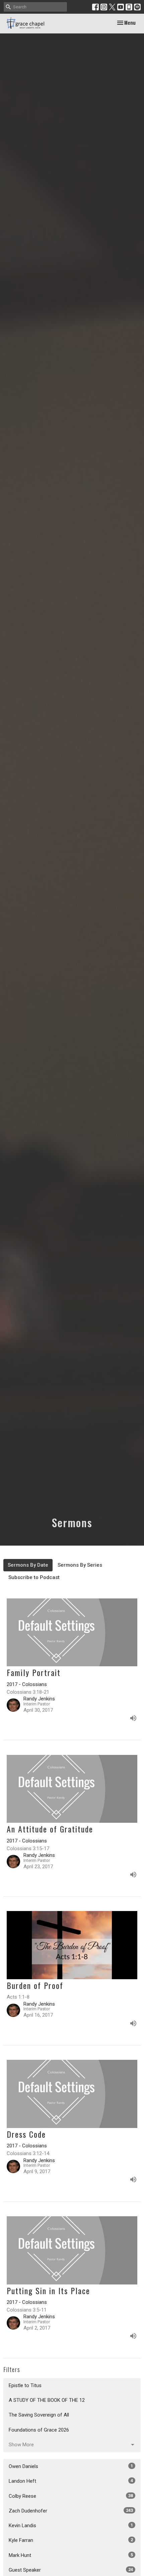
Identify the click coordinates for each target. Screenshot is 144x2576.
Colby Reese (71, 2496)
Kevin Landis (71, 2526)
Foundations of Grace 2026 (39, 2430)
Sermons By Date (28, 1565)
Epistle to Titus (25, 2385)
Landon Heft (71, 2481)
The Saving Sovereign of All (39, 2415)
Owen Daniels (71, 2466)
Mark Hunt (71, 2555)
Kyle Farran (71, 2540)
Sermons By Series (80, 1565)
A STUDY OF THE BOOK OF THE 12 (47, 2400)
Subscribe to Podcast (34, 1577)
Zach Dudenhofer (71, 2511)
